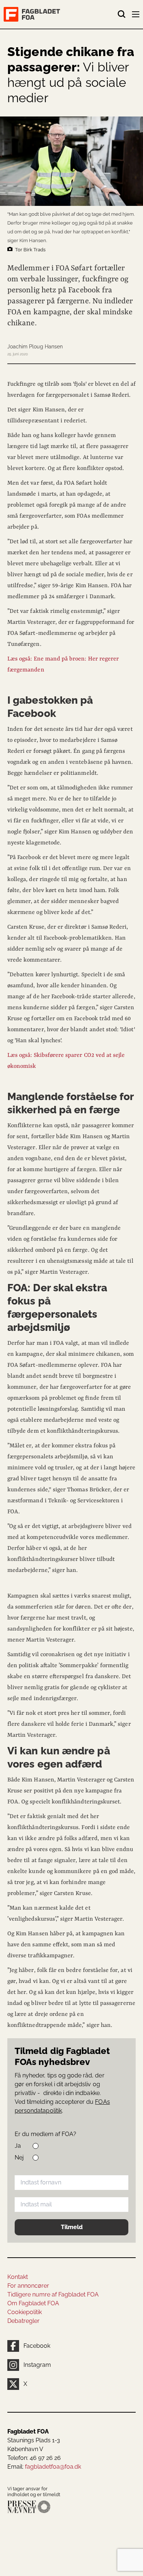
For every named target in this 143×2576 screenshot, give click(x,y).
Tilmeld (72, 2227)
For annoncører (28, 2286)
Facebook (37, 2346)
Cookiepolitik (25, 2312)
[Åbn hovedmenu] (136, 16)
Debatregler (23, 2321)
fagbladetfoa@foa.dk (53, 2467)
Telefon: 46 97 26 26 (34, 2458)
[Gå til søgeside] (122, 14)
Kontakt (18, 2277)
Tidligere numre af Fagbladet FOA (53, 2294)
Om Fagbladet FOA (33, 2303)
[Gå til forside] (60, 14)
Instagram (37, 2365)
